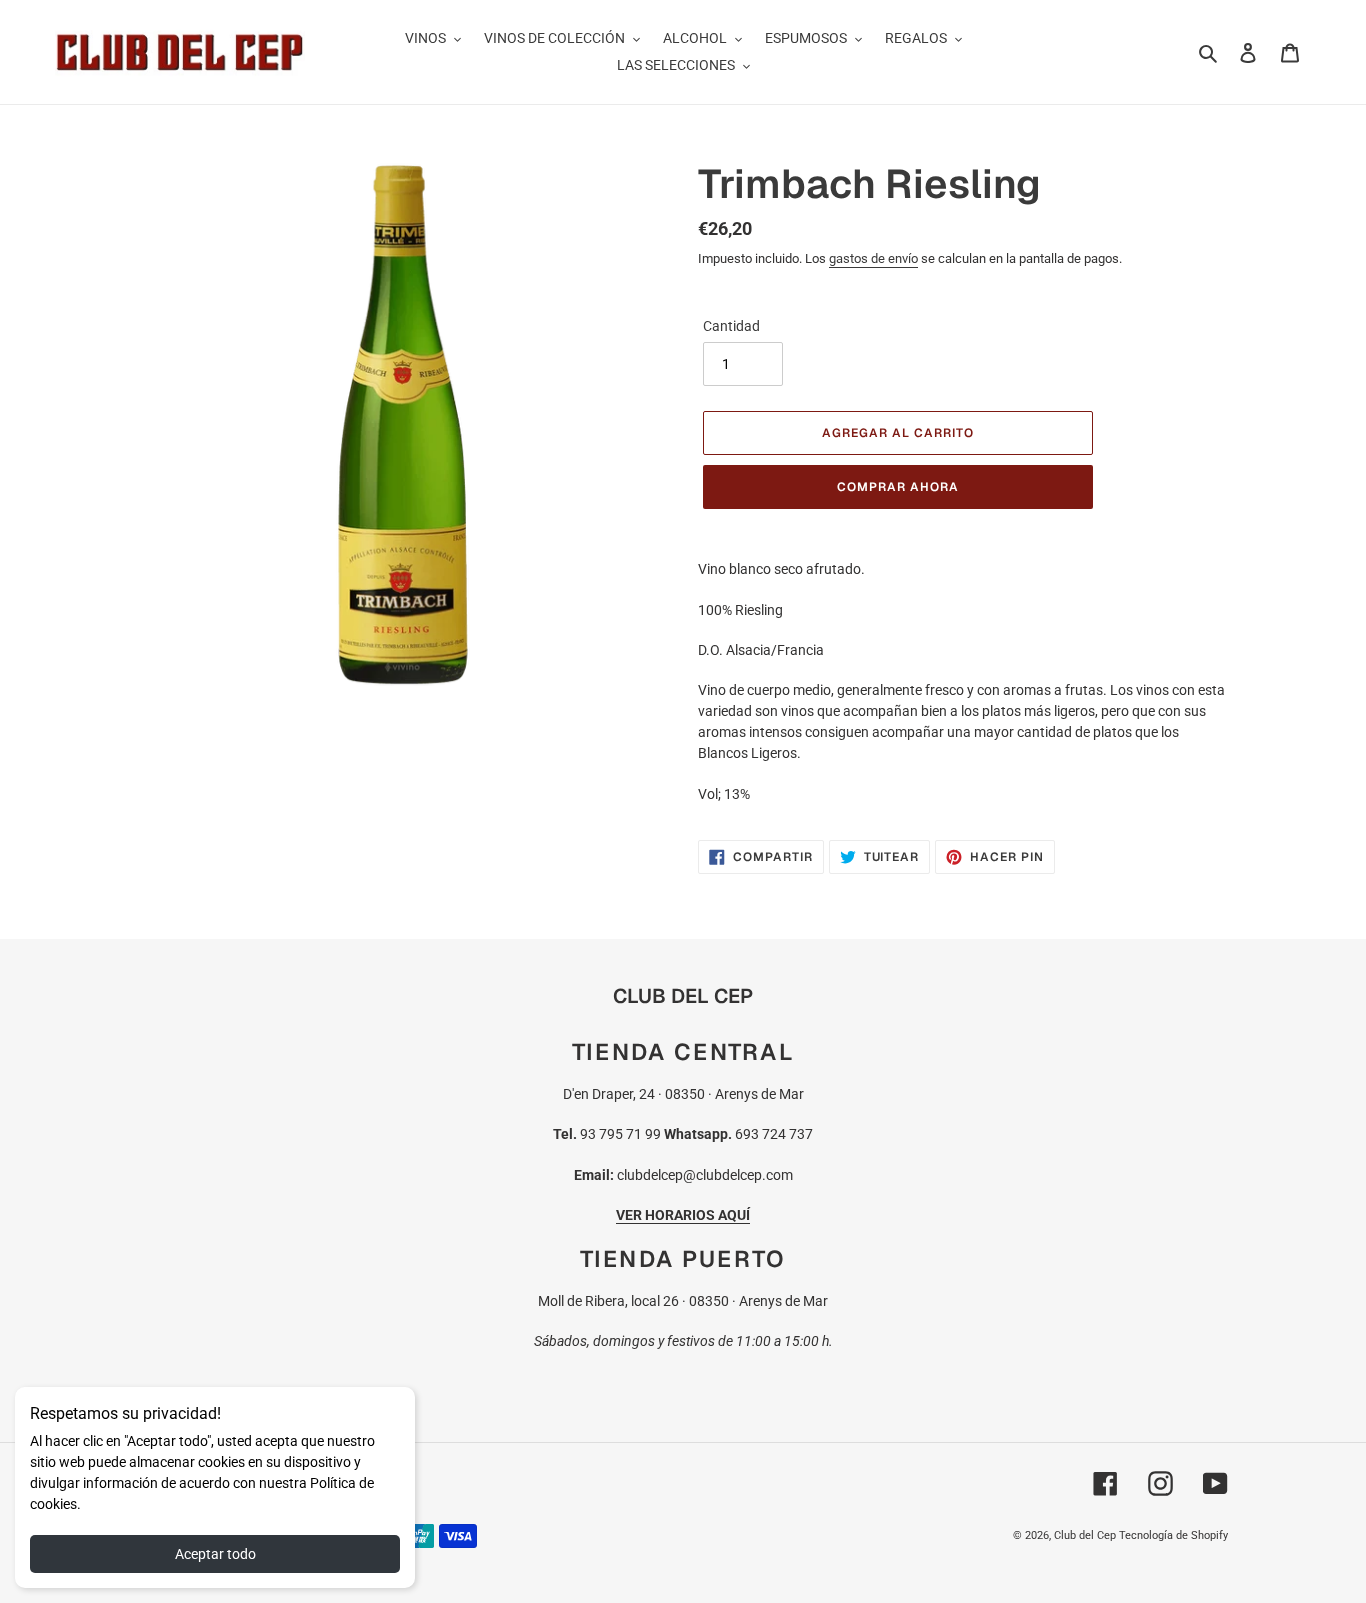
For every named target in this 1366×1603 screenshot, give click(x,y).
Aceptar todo (215, 1554)
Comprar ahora (897, 487)
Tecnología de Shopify (1173, 1535)
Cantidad (731, 326)
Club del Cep (1085, 1535)
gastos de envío (873, 258)
